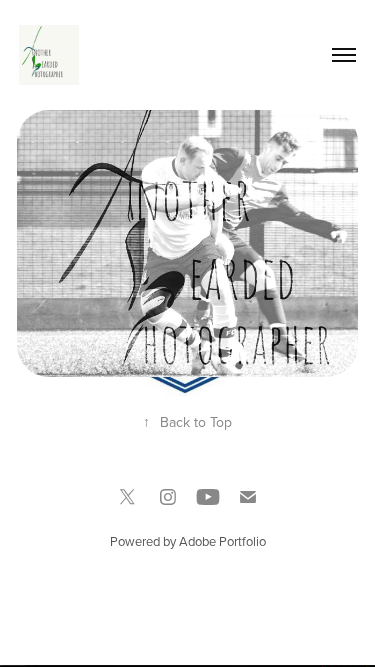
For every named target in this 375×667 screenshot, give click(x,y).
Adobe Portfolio (222, 541)
